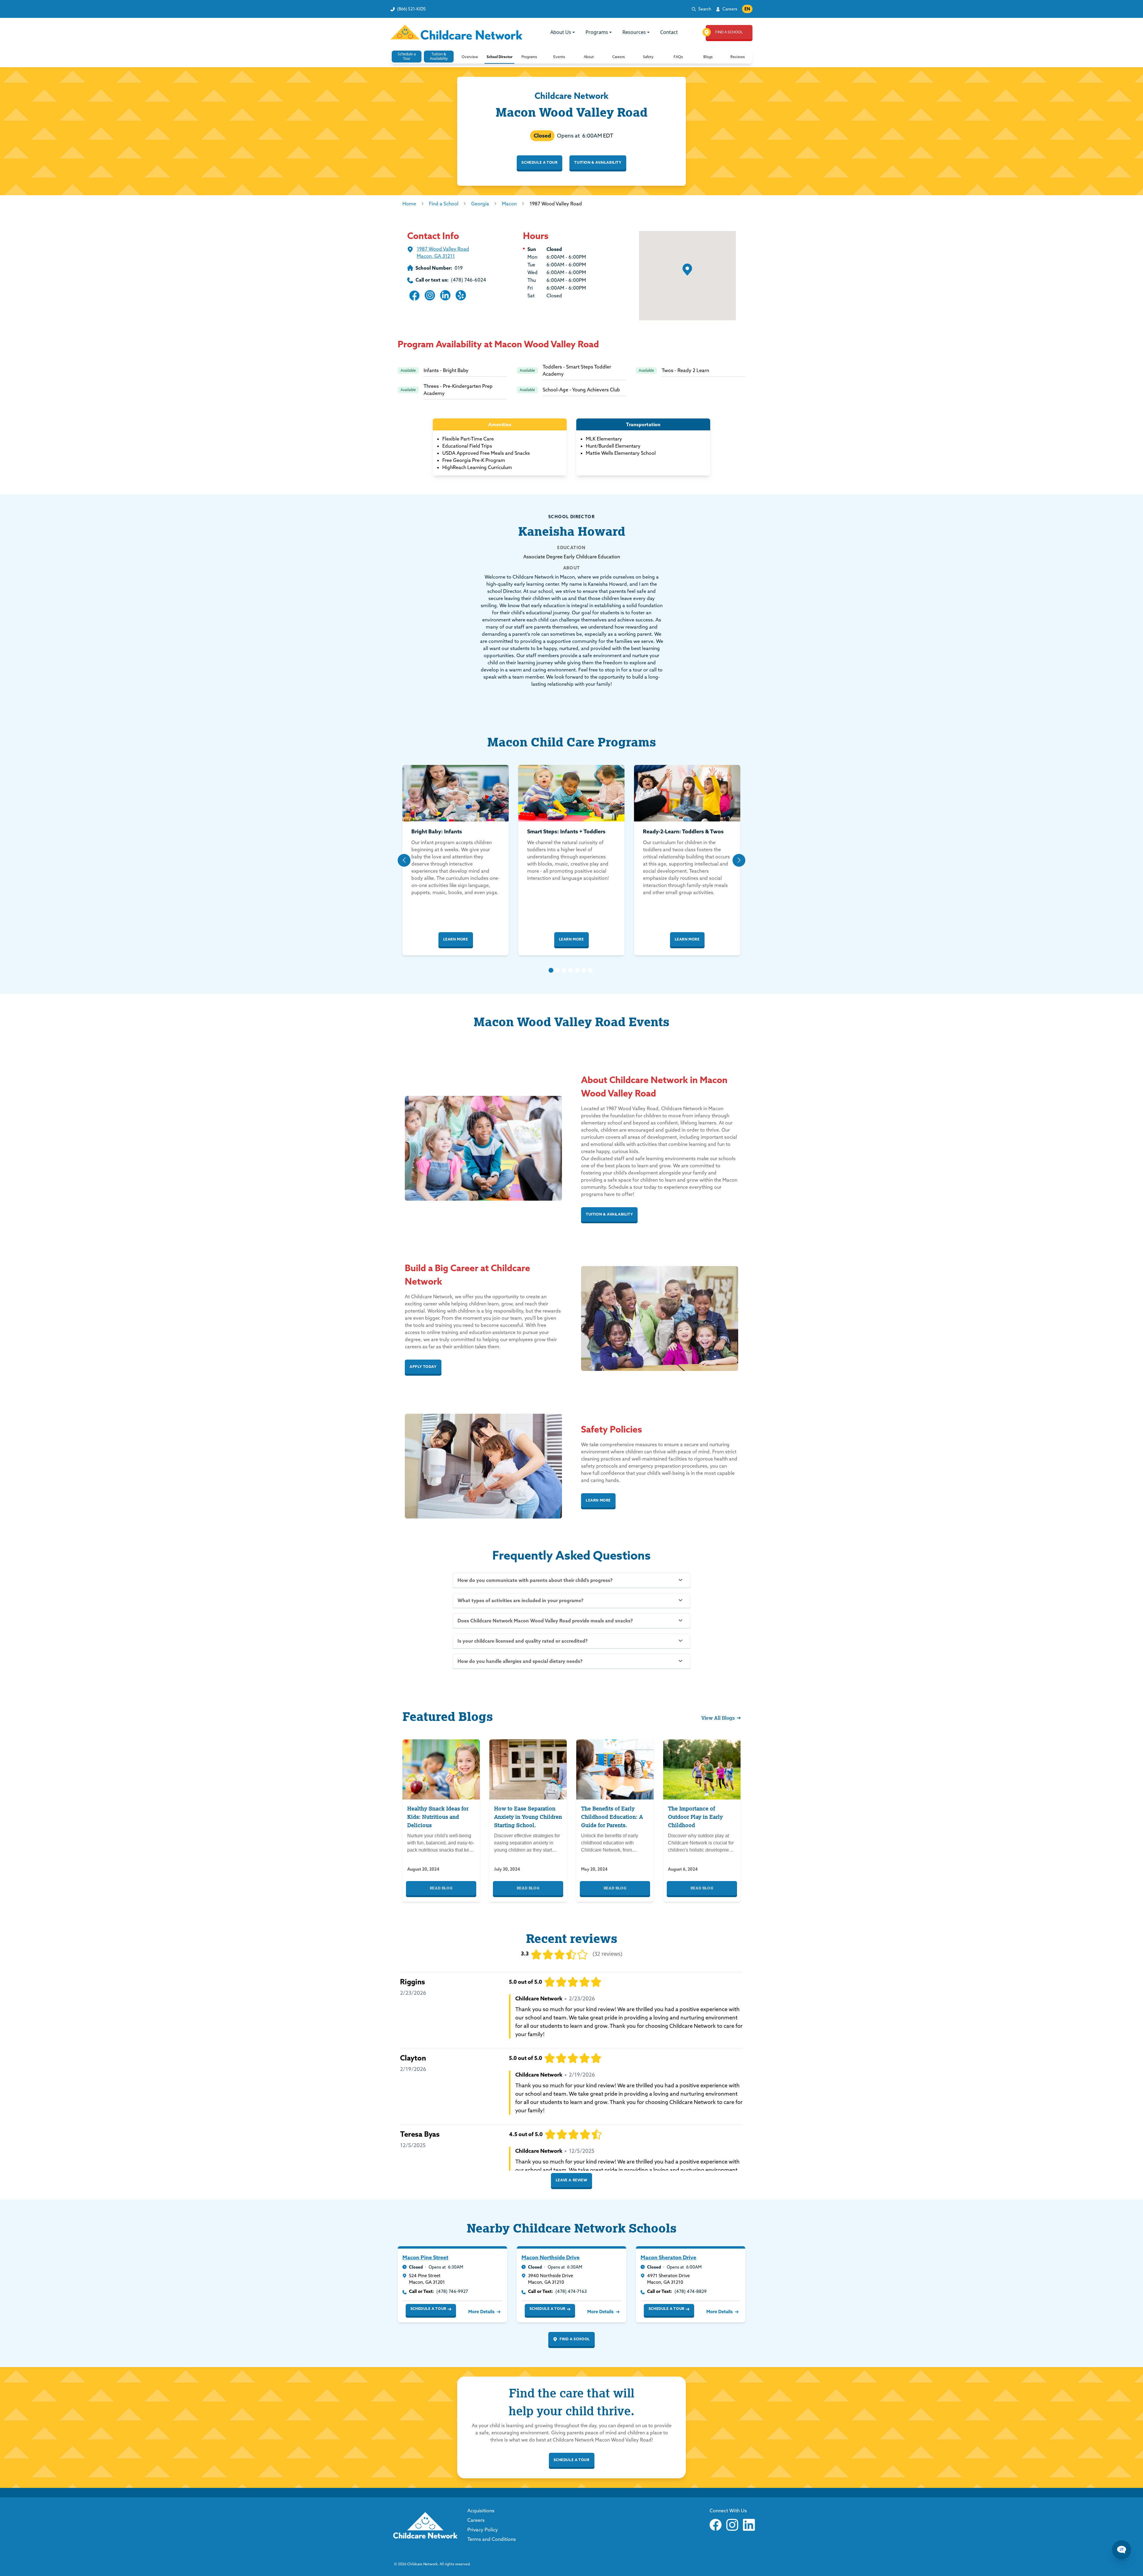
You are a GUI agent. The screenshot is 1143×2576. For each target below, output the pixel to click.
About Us (561, 32)
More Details (481, 2312)
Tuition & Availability (598, 162)
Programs (597, 32)
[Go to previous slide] (404, 860)
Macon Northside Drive (551, 2257)
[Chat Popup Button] (1122, 2550)
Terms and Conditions (492, 2539)
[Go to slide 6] (584, 970)
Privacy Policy (483, 2530)
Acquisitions (481, 2511)
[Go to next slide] (739, 860)
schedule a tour (572, 2460)
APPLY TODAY (423, 1367)
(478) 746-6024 (469, 280)
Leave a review (571, 2180)
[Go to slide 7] (590, 970)
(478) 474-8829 (691, 2291)
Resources (634, 32)
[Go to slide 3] (564, 970)
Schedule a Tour (540, 162)
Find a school (575, 2339)
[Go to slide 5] (577, 970)
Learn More (456, 939)
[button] (470, 57)
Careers (730, 9)
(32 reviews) (607, 1954)
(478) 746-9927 (452, 2291)
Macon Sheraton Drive (668, 2257)
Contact (669, 32)
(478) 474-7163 (571, 2291)
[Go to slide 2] (558, 970)
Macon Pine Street (425, 2257)
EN (747, 9)
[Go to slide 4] (571, 970)
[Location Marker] (687, 270)
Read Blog (441, 1888)
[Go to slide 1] (551, 970)
